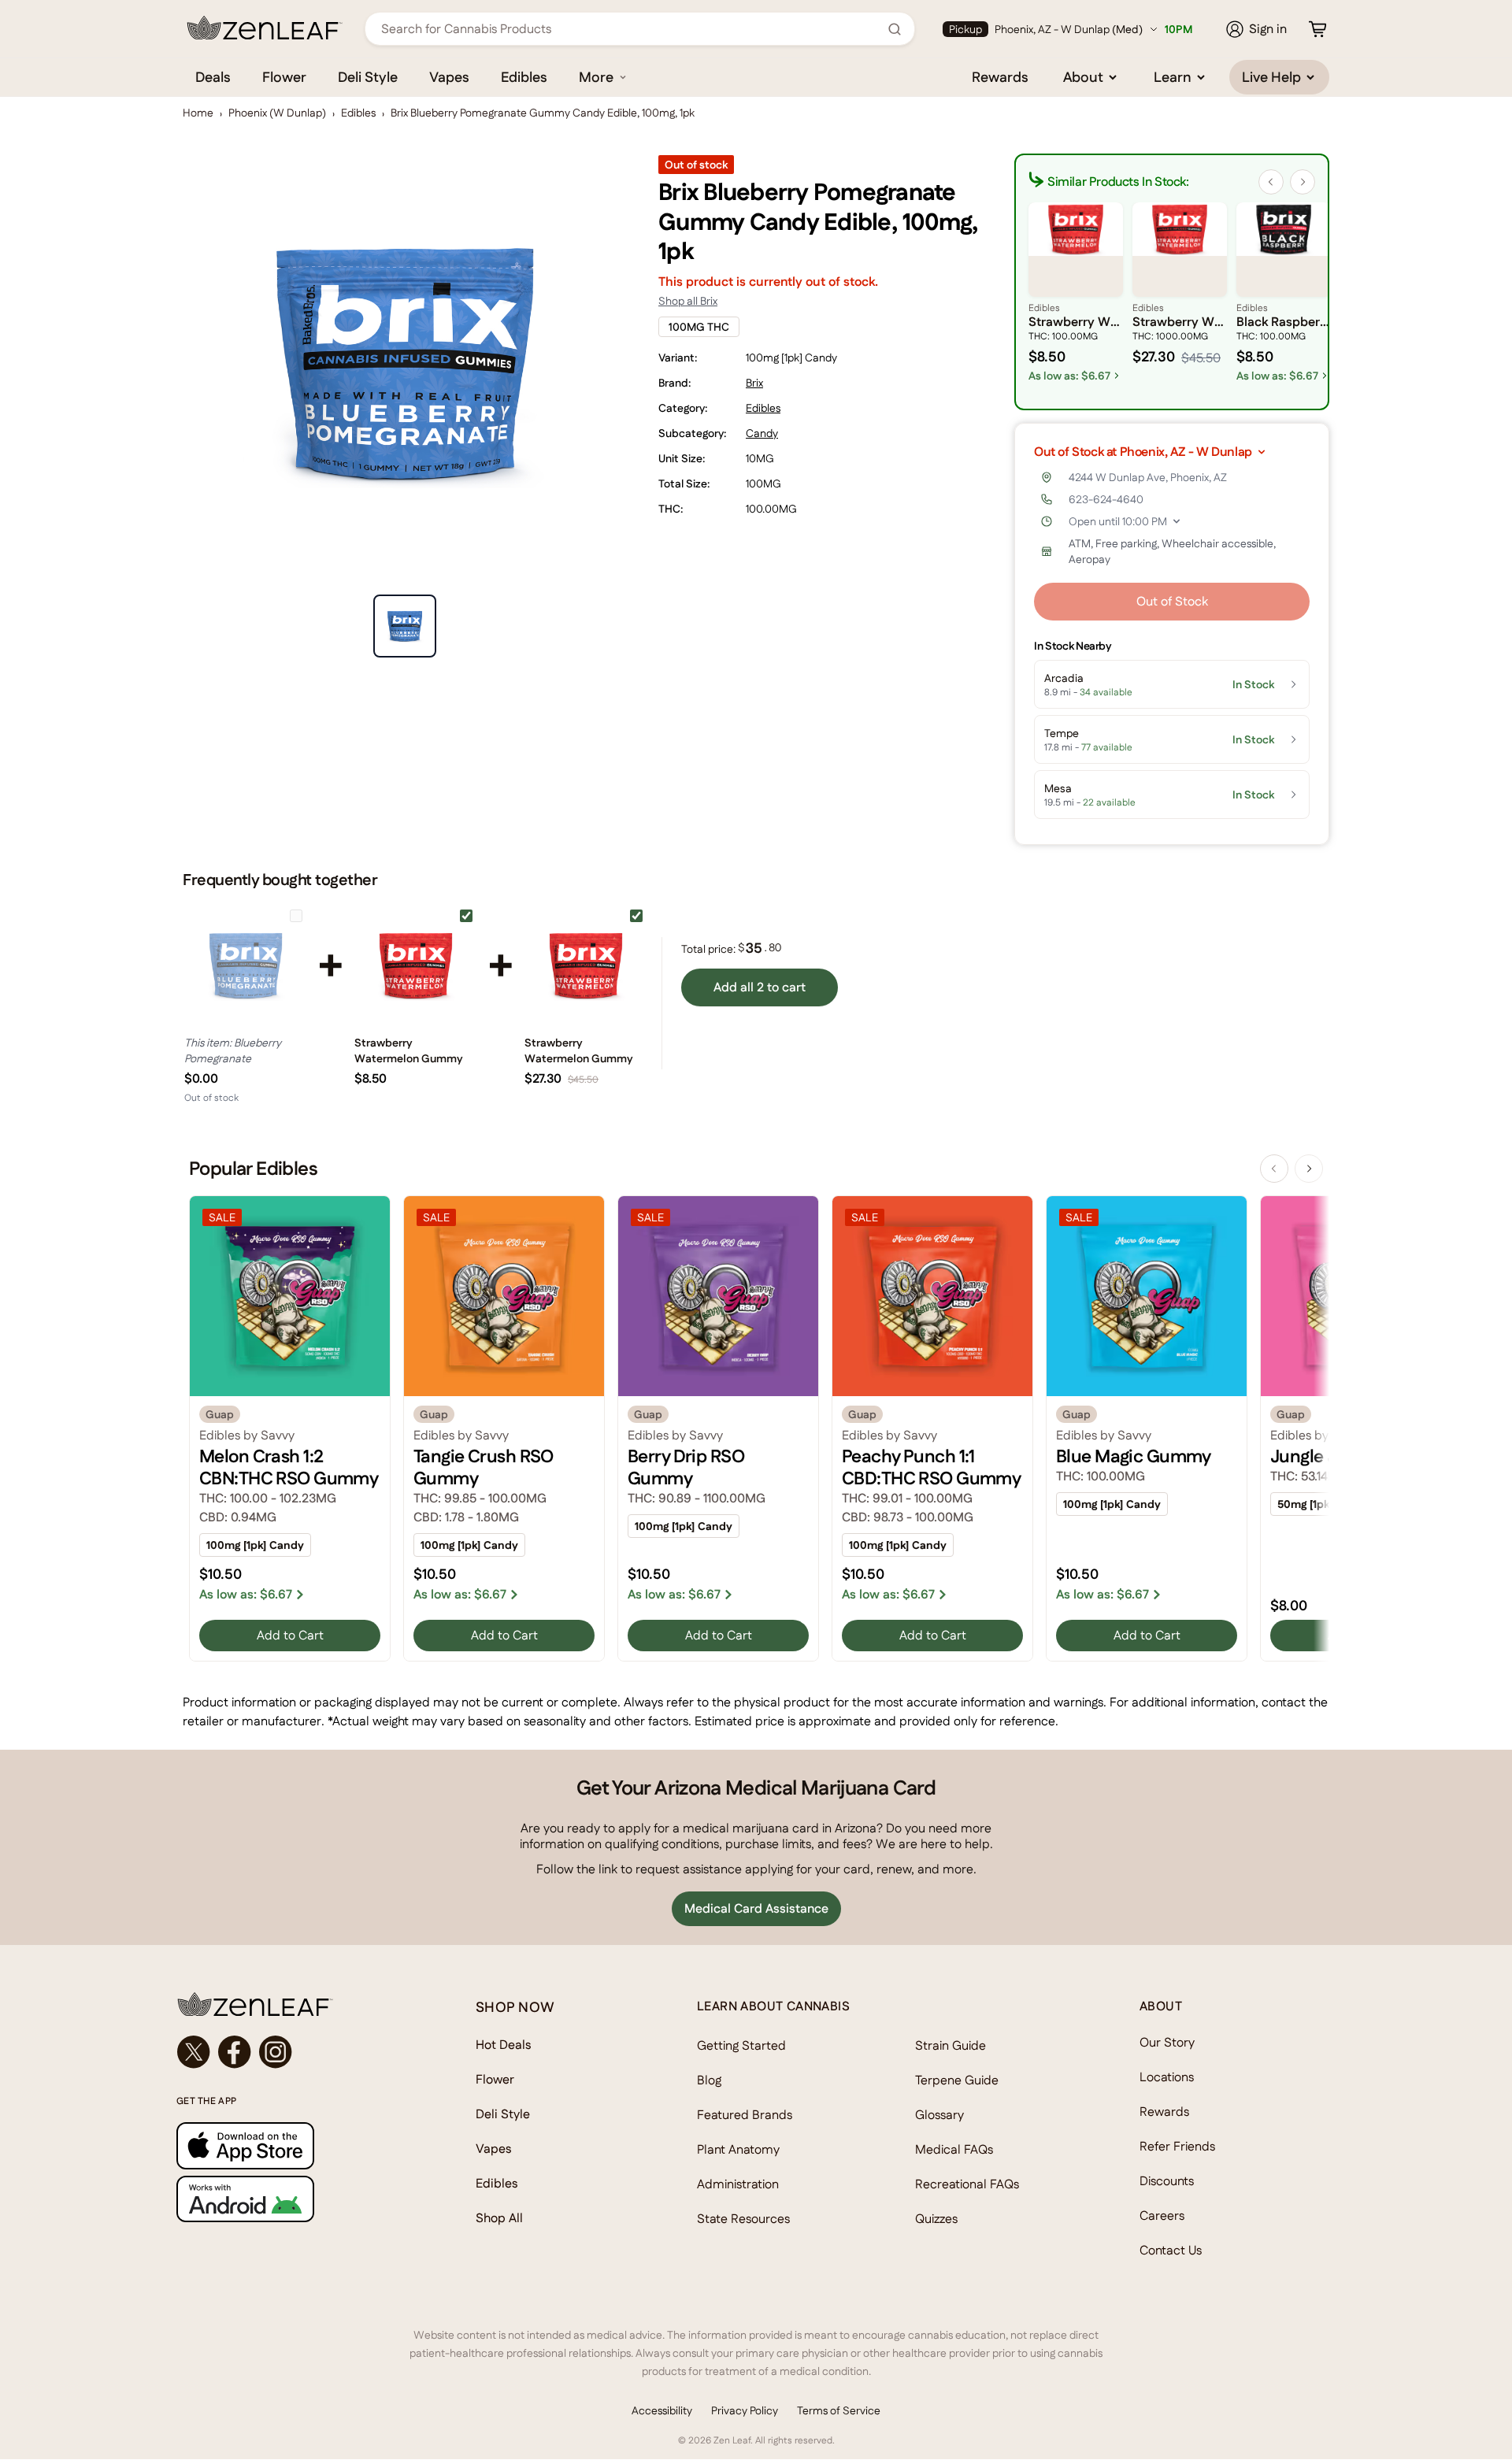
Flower (284, 77)
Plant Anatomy (738, 2149)
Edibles (524, 77)
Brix (754, 383)
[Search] (895, 29)
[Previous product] (1274, 1169)
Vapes (449, 77)
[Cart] (1317, 29)
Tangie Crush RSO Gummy (484, 1467)
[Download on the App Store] (295, 2145)
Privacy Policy (745, 2410)
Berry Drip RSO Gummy (686, 1467)
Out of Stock (1172, 601)
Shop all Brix (688, 301)
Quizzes (936, 2219)
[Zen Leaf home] (265, 28)
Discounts (1167, 2181)
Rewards (1000, 77)
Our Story (1167, 2042)
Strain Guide (951, 2045)
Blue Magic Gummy (1134, 1456)
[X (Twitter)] (194, 2052)
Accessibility (662, 2410)
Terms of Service (839, 2410)
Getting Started (741, 2045)
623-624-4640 (1106, 499)
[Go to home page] (295, 2004)
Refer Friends (1177, 2146)
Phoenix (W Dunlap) (277, 113)
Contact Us (1171, 2250)
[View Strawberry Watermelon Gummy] (416, 965)
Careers (1162, 2215)
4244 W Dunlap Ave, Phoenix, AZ (1148, 477)
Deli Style (368, 77)
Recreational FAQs (967, 2184)
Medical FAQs (954, 2149)
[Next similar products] (1303, 182)
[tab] (405, 626)
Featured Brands (745, 2115)
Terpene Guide (957, 2080)
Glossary (939, 2115)
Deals (213, 77)
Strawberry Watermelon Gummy (409, 1050)
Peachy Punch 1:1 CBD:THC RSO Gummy (931, 1467)
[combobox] (631, 29)
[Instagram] (276, 2052)
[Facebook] (235, 2052)
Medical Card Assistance (756, 1908)
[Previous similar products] (1271, 182)
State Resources (743, 2219)
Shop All (499, 2218)
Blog (709, 2080)
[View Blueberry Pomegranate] (246, 965)
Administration (738, 2184)
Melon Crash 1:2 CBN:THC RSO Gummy (289, 1467)
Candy (762, 433)
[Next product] (1309, 1169)
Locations (1167, 2077)
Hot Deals (504, 2045)
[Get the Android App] (295, 2199)
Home (198, 113)
